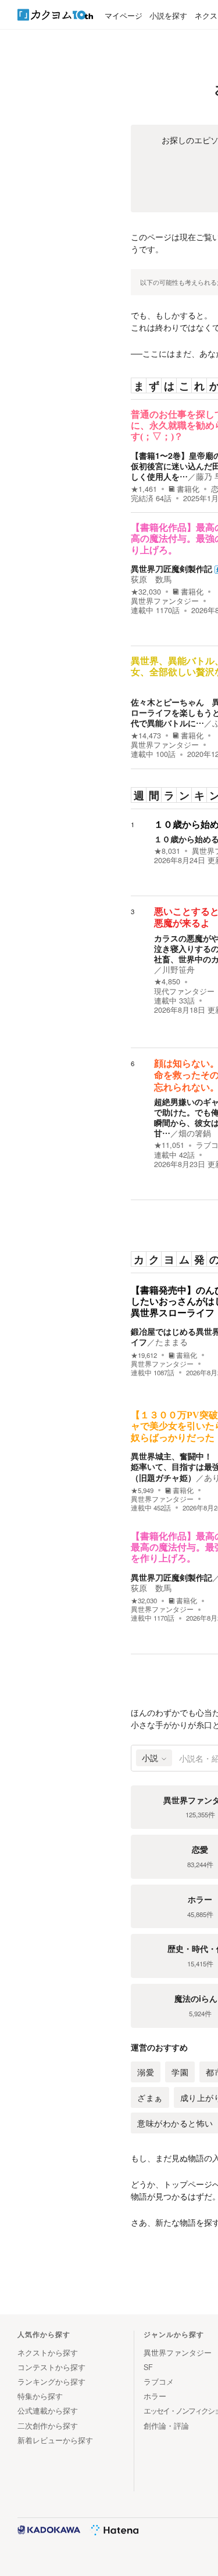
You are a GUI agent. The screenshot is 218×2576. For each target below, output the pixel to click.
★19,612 (144, 1355)
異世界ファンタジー (165, 601)
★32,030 (146, 592)
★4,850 (167, 981)
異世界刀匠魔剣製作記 (171, 568)
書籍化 (188, 489)
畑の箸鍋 (195, 1133)
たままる (171, 1342)
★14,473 (146, 736)
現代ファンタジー (184, 991)
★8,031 (167, 851)
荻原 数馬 (151, 579)
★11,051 (169, 1145)
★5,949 (142, 1490)
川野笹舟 (178, 969)
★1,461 (144, 489)
